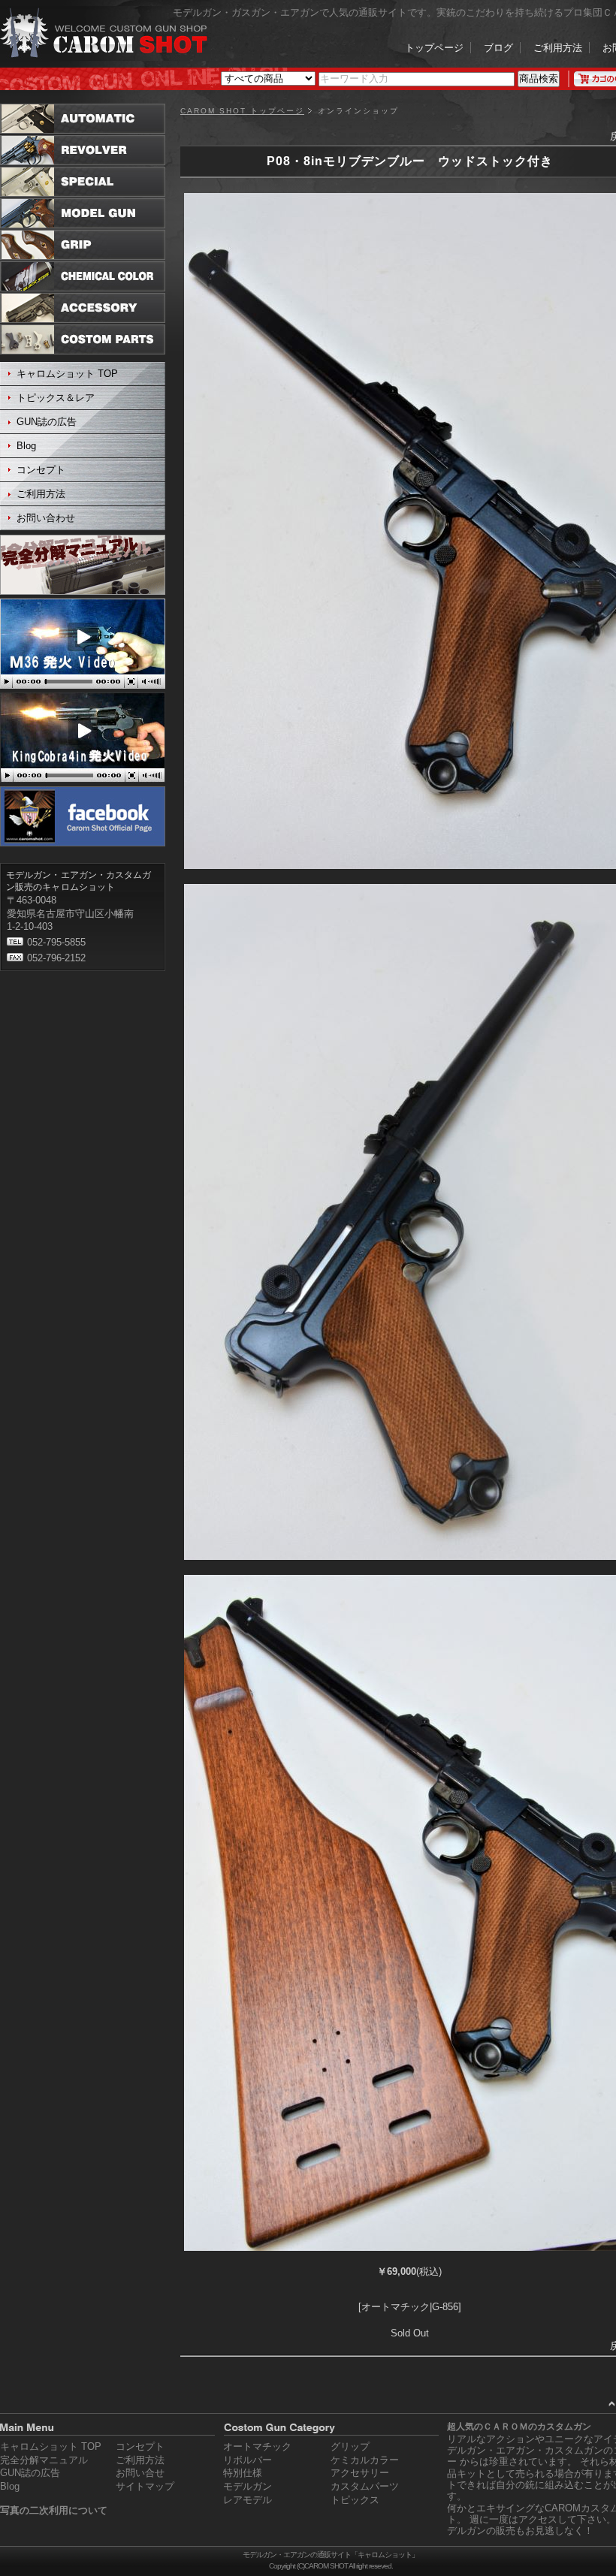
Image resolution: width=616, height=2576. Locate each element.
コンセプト (41, 470)
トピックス (355, 2500)
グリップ (350, 2446)
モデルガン (248, 2486)
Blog (26, 446)
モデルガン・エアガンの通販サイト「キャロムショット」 (331, 2555)
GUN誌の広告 (47, 422)
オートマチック (257, 2446)
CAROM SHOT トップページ (242, 111)
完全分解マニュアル (44, 2460)
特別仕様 (243, 2473)
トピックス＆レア (56, 398)
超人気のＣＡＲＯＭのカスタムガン (519, 2427)
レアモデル (248, 2500)
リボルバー (248, 2460)
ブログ (498, 48)
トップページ (434, 48)
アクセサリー (360, 2473)
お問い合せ (140, 2473)
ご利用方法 (558, 48)
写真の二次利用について (54, 2510)
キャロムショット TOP (67, 374)
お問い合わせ (46, 518)
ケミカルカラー (365, 2460)
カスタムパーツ (365, 2486)
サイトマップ (145, 2486)
